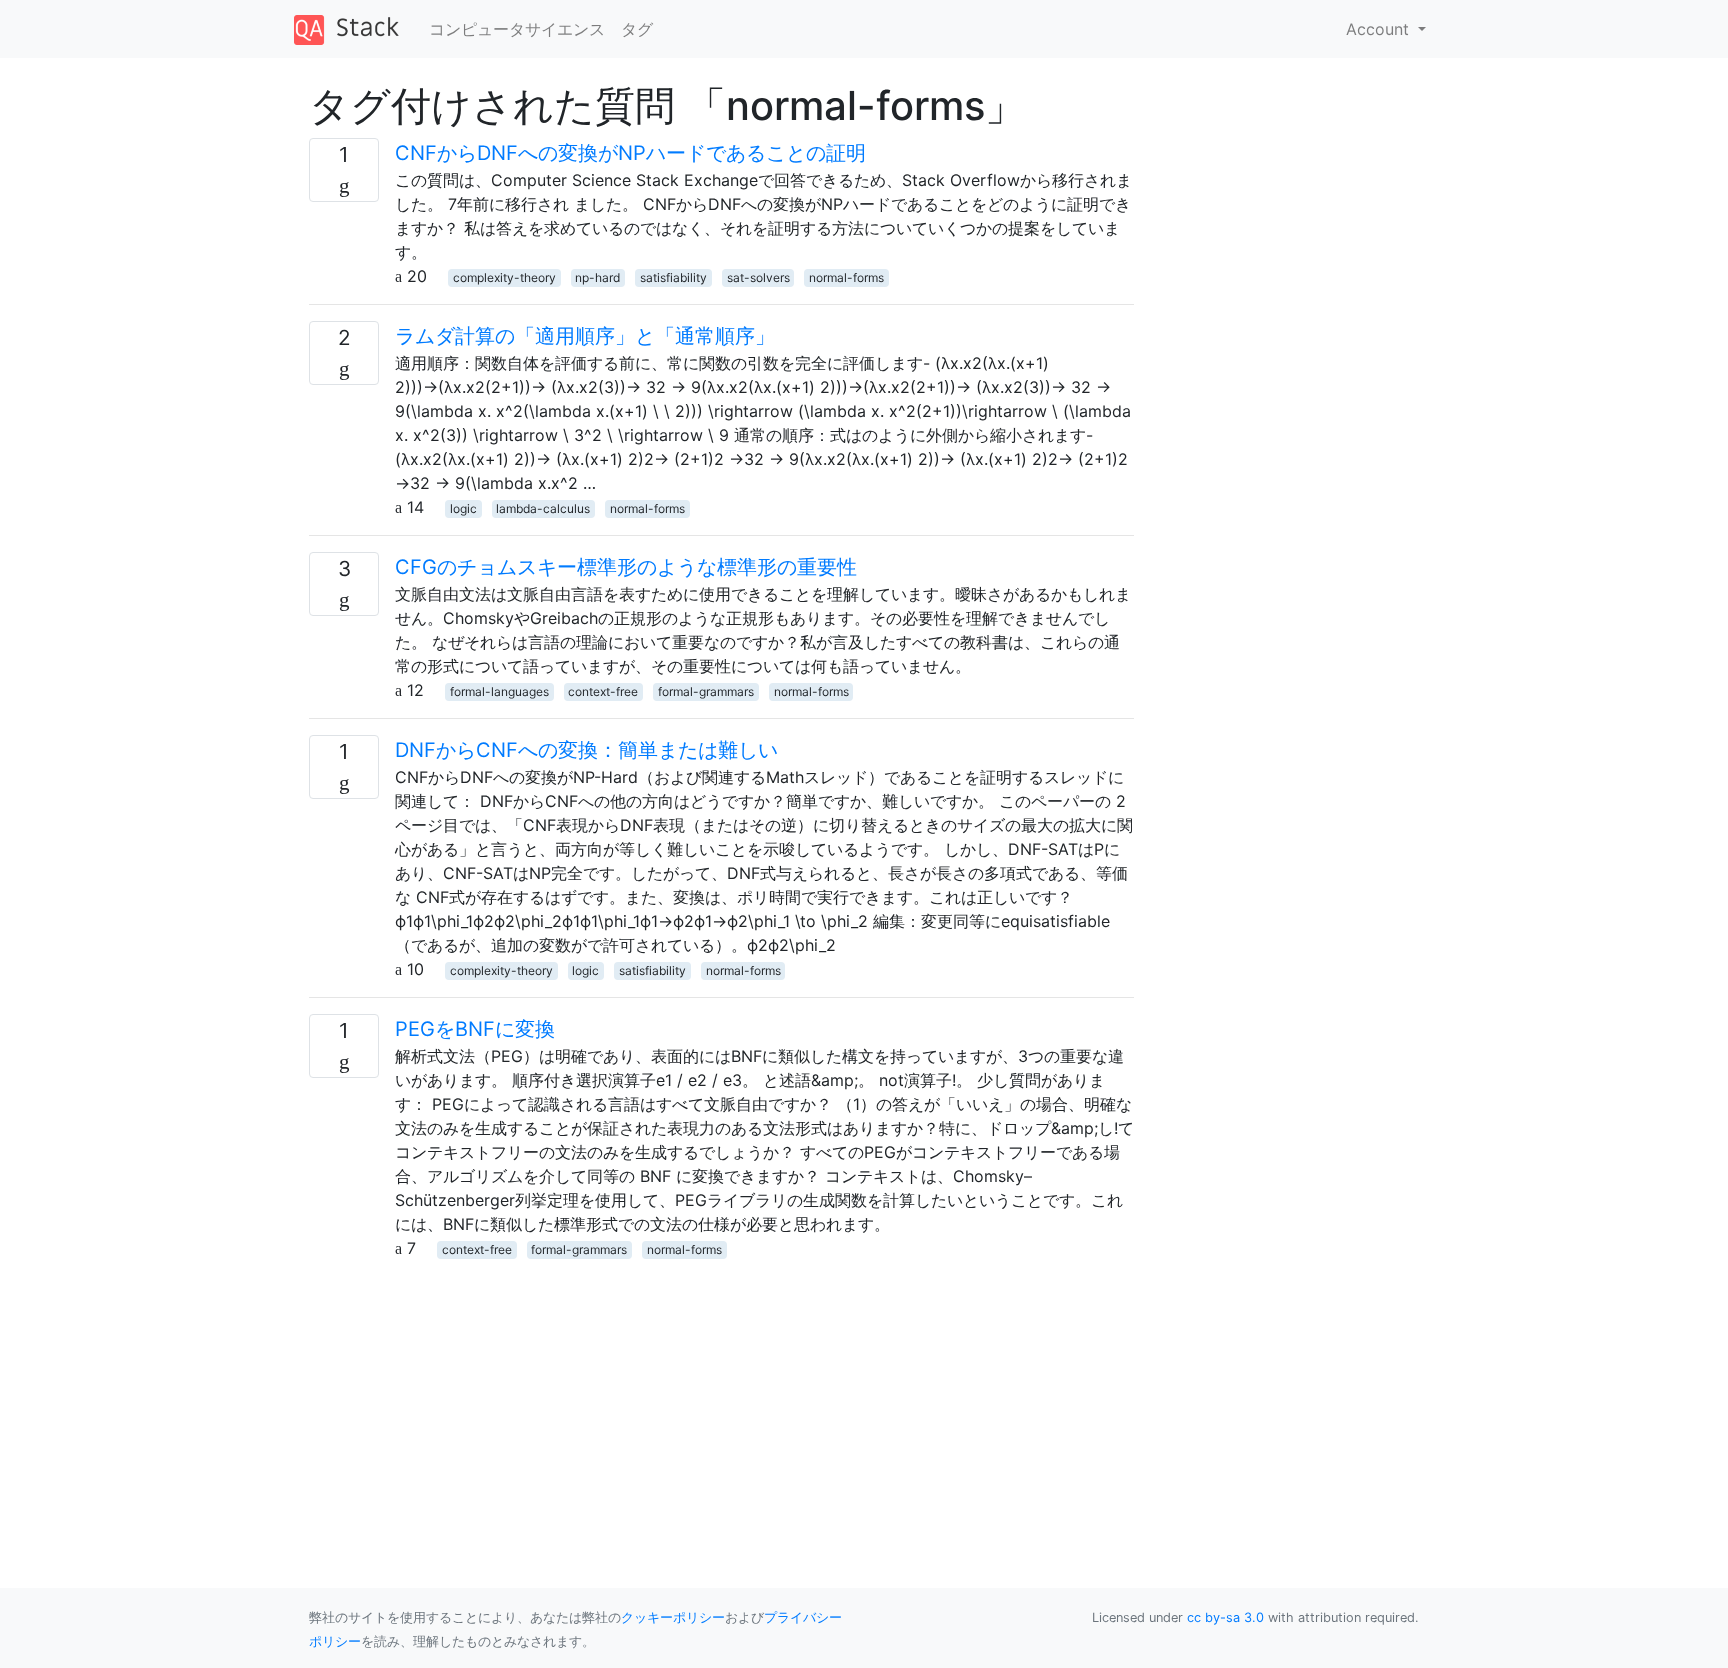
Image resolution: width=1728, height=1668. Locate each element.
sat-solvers (758, 277)
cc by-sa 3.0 (1225, 1617)
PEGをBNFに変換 (475, 1029)
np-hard (597, 277)
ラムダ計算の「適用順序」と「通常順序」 (585, 336)
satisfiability (673, 277)
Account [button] (1380, 29)
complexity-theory (504, 277)
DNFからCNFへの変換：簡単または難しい (586, 750)
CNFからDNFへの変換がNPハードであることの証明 (630, 153)
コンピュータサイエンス (517, 29)
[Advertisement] (721, 1400)
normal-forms (846, 277)
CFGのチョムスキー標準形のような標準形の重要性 (626, 567)
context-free (603, 691)
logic (463, 508)
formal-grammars (706, 691)
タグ (637, 29)
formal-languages (499, 691)
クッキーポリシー (673, 1617)
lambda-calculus (543, 508)
